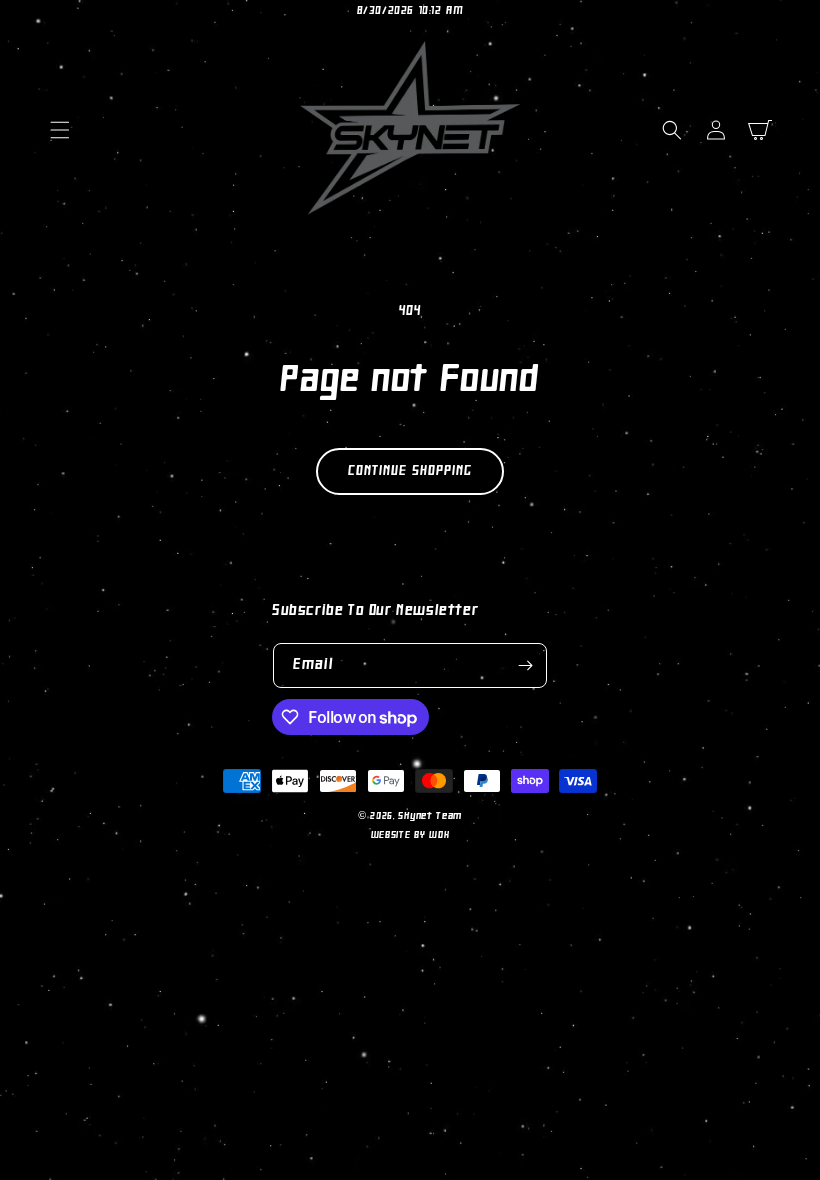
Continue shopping (410, 471)
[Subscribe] (525, 665)
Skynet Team (430, 816)
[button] (60, 130)
